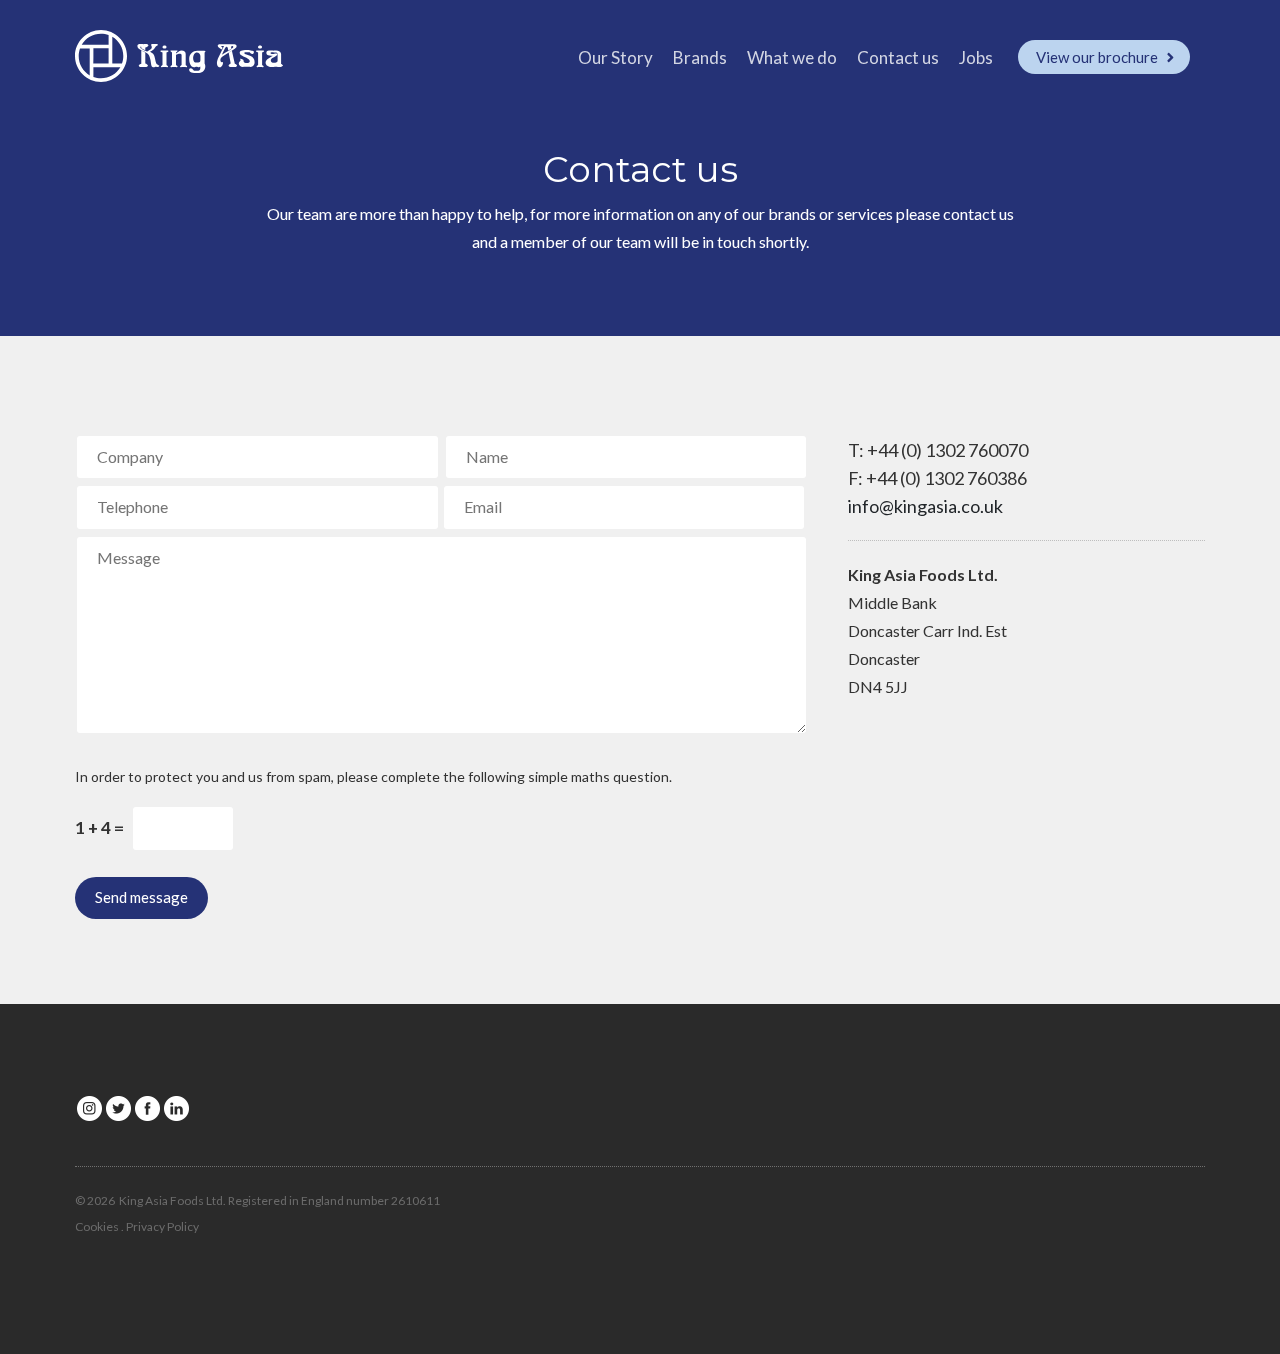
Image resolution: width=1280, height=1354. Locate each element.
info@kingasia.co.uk (925, 506)
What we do (792, 57)
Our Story (615, 57)
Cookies (97, 1226)
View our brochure (1098, 57)
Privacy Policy (162, 1226)
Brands (700, 57)
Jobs (976, 57)
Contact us (898, 57)
